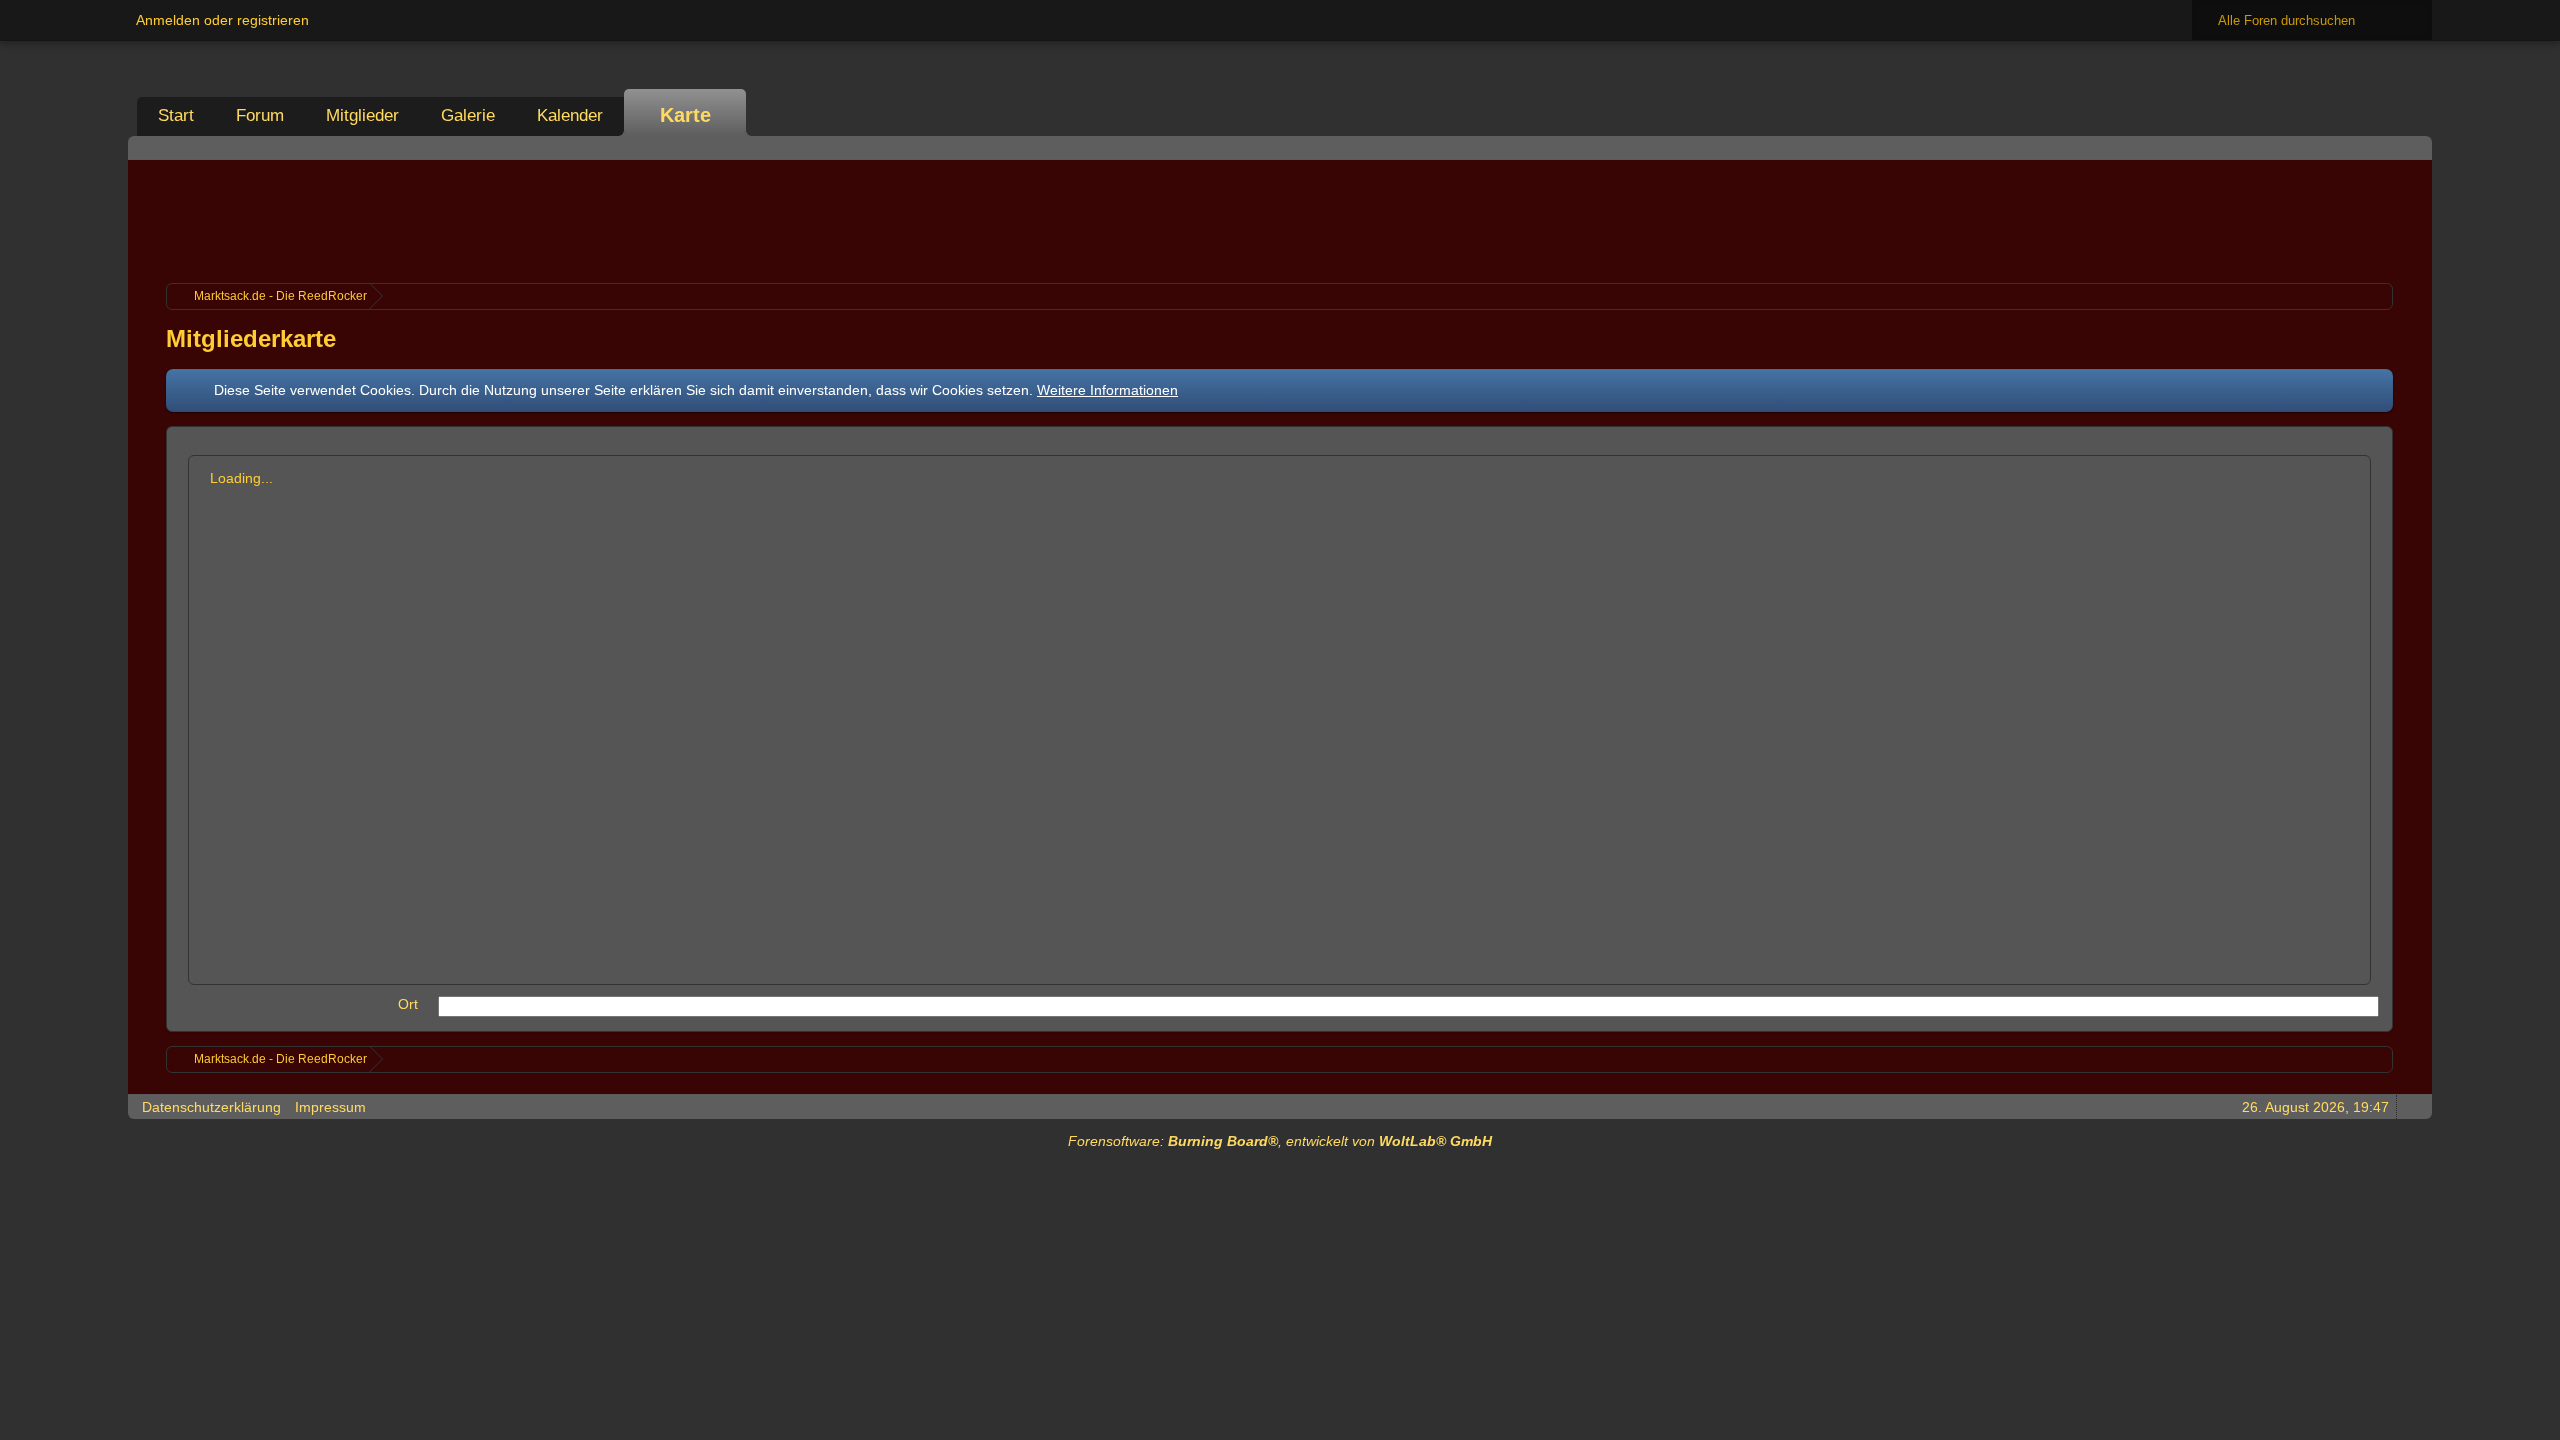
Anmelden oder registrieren (222, 20)
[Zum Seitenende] (2411, 147)
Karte (685, 115)
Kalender (570, 115)
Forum (260, 115)
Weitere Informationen (1107, 390)
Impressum (330, 1107)
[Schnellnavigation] (2383, 147)
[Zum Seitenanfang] (2411, 1106)
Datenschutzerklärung (211, 1107)
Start (176, 115)
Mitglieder (362, 115)
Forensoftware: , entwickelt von (1280, 1141)
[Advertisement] (1280, 219)
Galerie (468, 115)
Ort (408, 1004)
